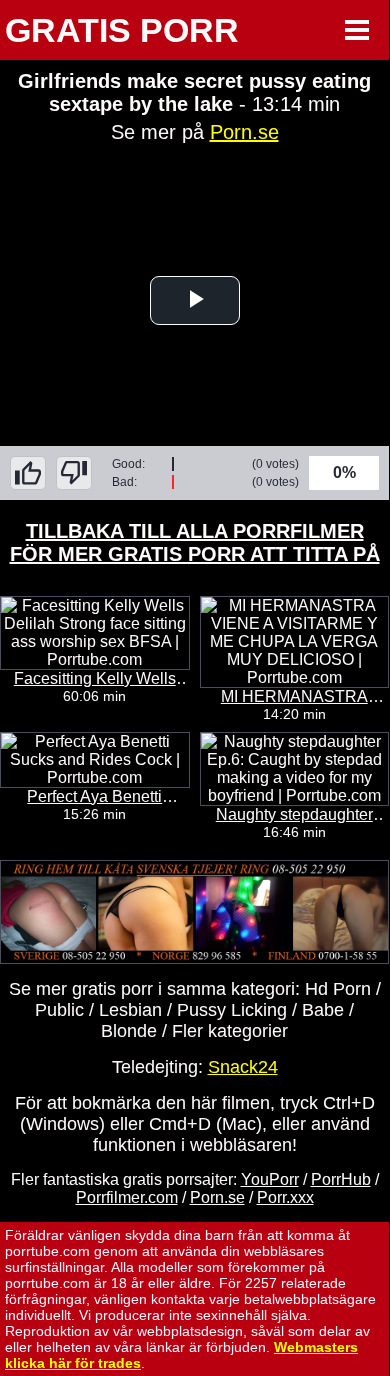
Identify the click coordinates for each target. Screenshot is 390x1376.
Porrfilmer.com (127, 1197)
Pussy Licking (232, 1010)
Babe (323, 1010)
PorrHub (341, 1179)
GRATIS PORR (122, 30)
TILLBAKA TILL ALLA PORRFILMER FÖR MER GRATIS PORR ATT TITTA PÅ (195, 542)
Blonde (129, 1031)
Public (59, 1010)
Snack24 (243, 1067)
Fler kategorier (230, 1031)
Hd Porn (338, 989)
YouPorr (270, 1179)
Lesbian (130, 1010)
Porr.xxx (285, 1197)
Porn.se (244, 132)
